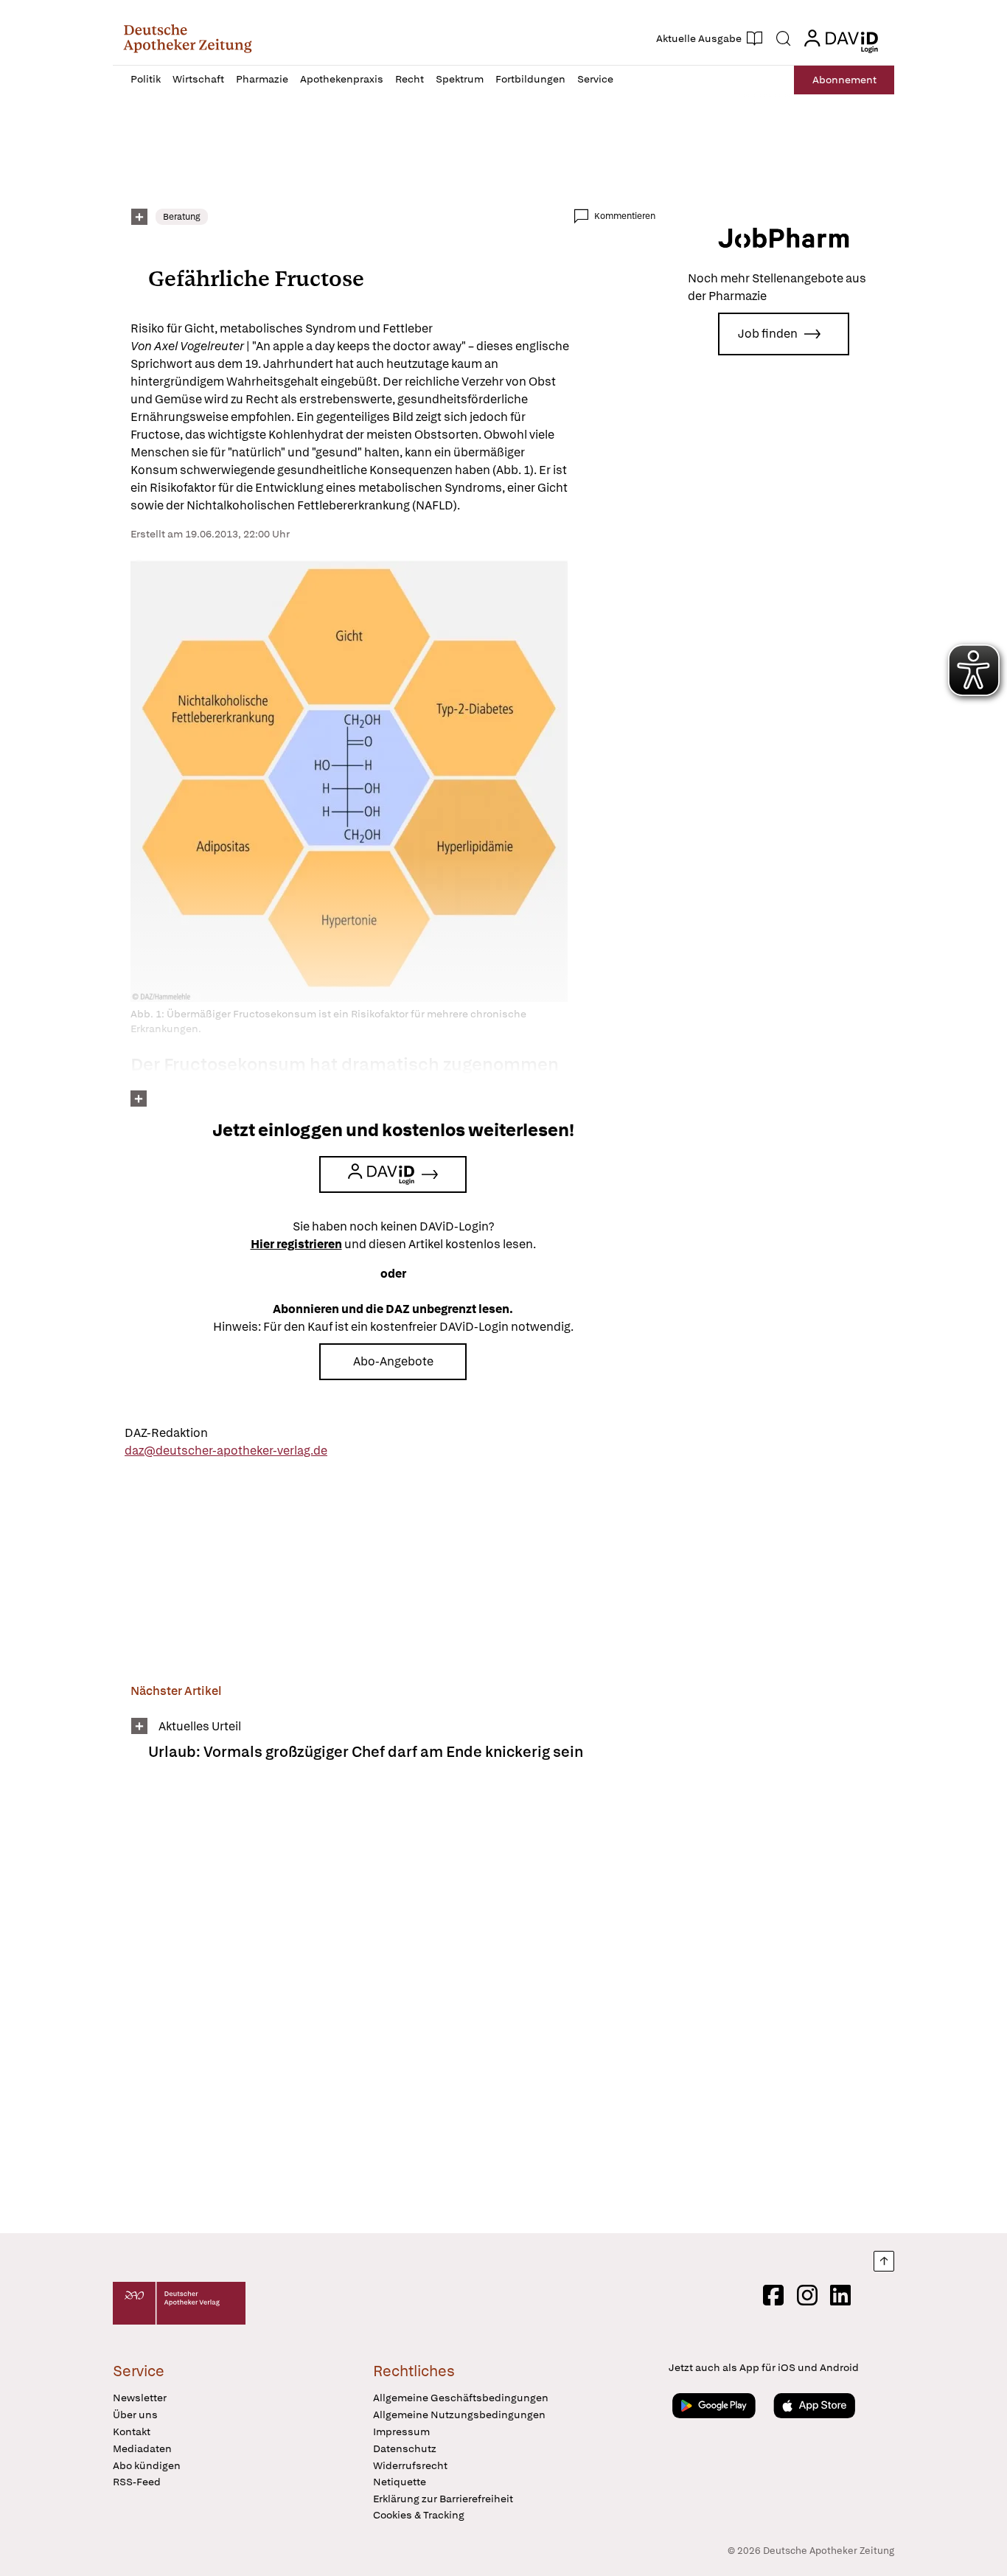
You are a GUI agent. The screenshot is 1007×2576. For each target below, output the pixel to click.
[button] (188, 38)
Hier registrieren (296, 1244)
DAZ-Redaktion (166, 1433)
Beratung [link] (182, 217)
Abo (844, 80)
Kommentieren (625, 216)
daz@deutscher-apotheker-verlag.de (226, 1451)
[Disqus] (393, 2007)
